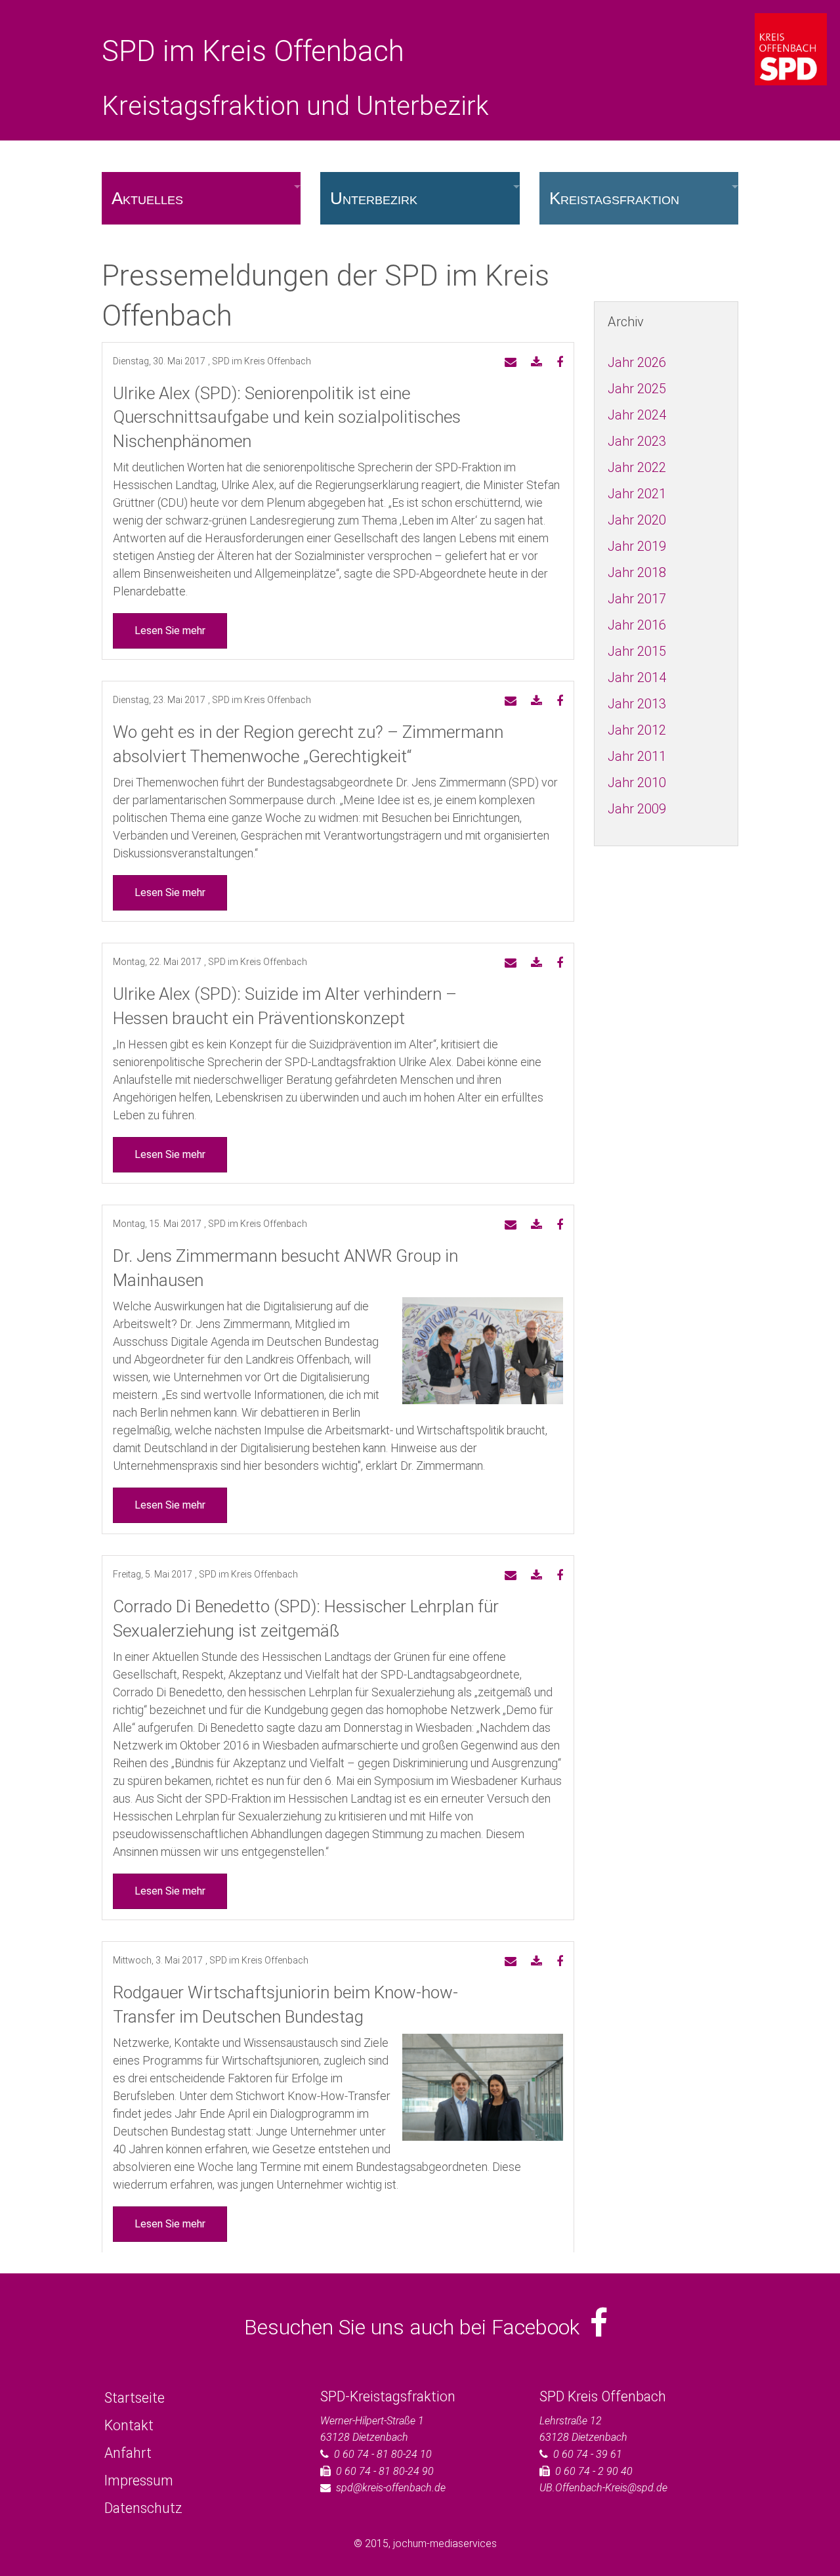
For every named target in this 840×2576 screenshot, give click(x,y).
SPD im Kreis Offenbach (253, 51)
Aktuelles (147, 198)
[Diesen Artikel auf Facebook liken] (560, 363)
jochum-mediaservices (445, 2544)
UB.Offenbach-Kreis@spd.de (603, 2488)
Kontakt (129, 2425)
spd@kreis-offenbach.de (391, 2488)
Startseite (135, 2398)
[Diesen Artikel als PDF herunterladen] (536, 363)
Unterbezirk (374, 198)
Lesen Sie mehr (170, 631)
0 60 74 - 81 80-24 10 (383, 2454)
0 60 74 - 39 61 (588, 2454)
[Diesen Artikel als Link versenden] (511, 363)
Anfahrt (128, 2453)
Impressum (139, 2480)
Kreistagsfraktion (614, 198)
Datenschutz (143, 2508)
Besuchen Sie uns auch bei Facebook (417, 2327)
